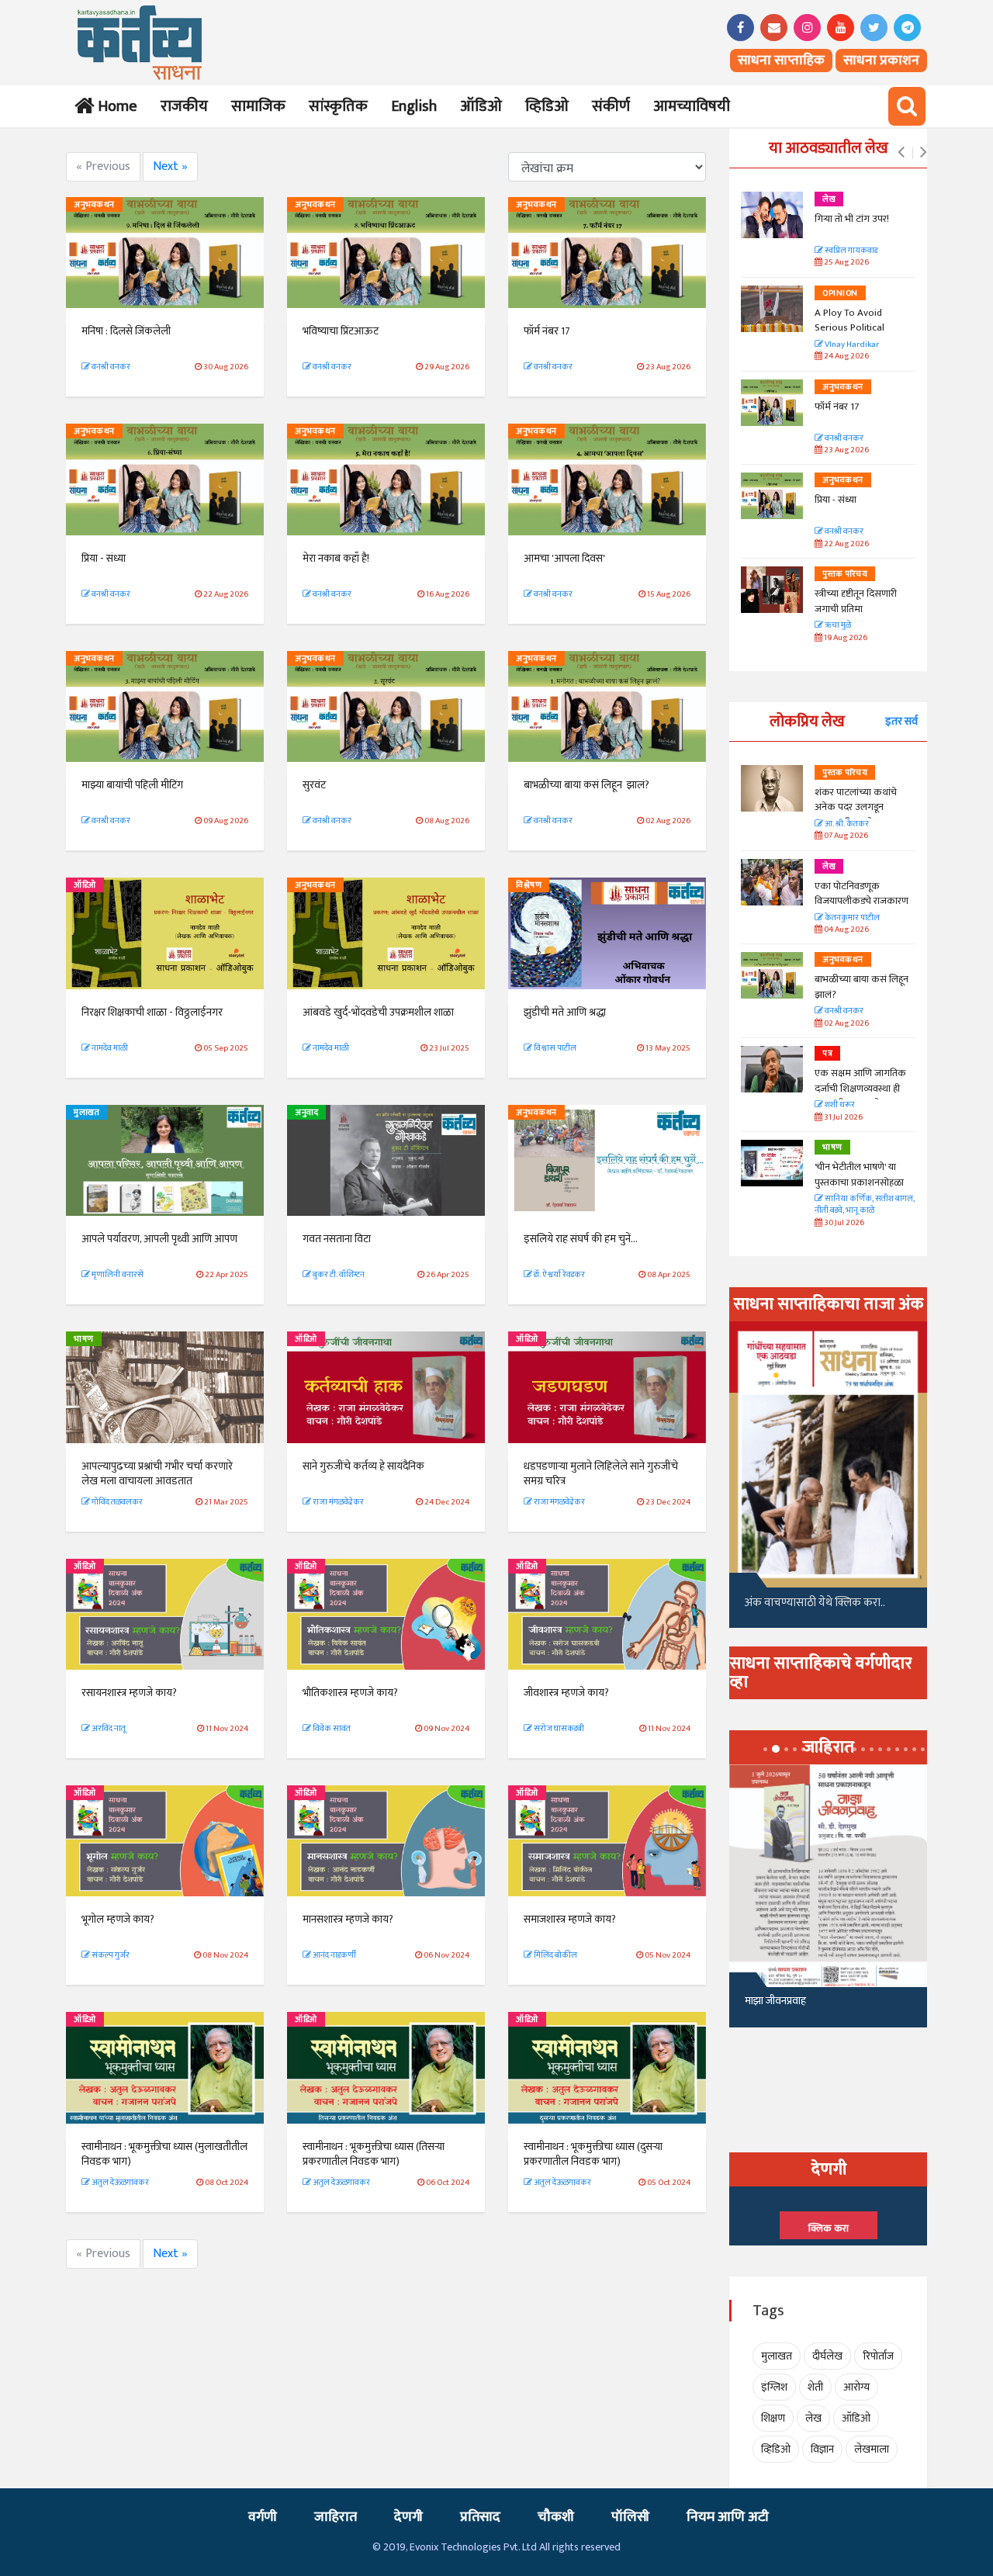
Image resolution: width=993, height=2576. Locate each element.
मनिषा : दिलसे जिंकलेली (126, 331)
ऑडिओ (481, 106)
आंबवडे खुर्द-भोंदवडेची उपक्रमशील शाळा (378, 1012)
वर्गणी (263, 2517)
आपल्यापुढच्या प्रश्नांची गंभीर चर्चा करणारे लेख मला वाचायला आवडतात (157, 1474)
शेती (815, 2387)
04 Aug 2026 (846, 930)
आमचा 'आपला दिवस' (564, 558)
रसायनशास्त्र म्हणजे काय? (129, 1693)
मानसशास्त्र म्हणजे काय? (348, 1919)
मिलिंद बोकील (555, 1955)
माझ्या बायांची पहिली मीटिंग (132, 785)
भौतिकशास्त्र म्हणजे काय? (350, 1693)
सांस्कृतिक (338, 106)
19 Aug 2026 (845, 638)
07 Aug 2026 (845, 836)
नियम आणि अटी (728, 2517)
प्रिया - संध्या (104, 558)
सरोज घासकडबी (558, 1729)
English (414, 106)
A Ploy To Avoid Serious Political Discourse (849, 328)
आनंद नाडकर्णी (334, 1955)
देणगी (408, 2517)
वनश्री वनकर (110, 367)
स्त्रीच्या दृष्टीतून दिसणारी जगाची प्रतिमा (856, 601)
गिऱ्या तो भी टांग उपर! (852, 219)
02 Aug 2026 (846, 1024)
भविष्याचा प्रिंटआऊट (341, 331)
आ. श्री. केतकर (846, 824)
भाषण (84, 1339)
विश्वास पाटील (554, 1048)
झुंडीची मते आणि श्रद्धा (565, 1012)
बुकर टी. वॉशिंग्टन (338, 1275)
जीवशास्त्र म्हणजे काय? (566, 1693)
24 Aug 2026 (846, 357)
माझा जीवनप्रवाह (775, 2001)
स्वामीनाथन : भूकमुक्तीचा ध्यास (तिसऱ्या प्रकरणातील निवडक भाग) (374, 2154)
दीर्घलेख (827, 2356)
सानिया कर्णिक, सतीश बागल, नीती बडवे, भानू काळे (865, 1205)
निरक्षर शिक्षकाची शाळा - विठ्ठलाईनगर (152, 1012)
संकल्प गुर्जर (110, 1955)
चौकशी (556, 2517)
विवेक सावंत (331, 1729)
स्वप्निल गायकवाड (850, 251)
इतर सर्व (901, 721)
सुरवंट (314, 785)
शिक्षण (773, 2418)
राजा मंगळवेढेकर (337, 1502)
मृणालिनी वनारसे (117, 1275)
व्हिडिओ (547, 106)
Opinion (840, 293)
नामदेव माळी (109, 1048)
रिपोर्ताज (878, 2356)
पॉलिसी (630, 2517)
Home (114, 106)
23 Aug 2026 (846, 450)
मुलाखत (86, 1113)
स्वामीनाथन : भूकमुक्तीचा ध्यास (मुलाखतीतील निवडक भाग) (164, 2154)
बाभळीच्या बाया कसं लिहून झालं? (588, 785)
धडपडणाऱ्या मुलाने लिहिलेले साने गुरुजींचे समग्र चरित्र (601, 1474)
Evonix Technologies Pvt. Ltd (473, 2547)
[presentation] (901, 153)
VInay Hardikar (851, 345)
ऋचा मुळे (837, 626)
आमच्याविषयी (692, 106)
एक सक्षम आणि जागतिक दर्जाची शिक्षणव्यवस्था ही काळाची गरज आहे (860, 1088)
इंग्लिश (774, 2387)
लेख (829, 199)
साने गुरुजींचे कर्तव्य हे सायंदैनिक (363, 1466)
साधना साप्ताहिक (781, 61)
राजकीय (184, 106)
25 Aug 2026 (846, 263)
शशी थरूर (839, 1105)
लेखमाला (872, 2449)
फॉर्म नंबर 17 (548, 331)
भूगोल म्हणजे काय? (118, 1919)
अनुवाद (306, 1113)
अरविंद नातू (108, 1729)
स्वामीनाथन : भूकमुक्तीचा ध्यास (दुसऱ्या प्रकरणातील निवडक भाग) (593, 2154)
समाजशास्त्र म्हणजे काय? (570, 1919)
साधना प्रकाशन (881, 61)
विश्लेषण (529, 885)
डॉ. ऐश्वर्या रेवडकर (559, 1275)
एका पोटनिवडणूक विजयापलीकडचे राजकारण (862, 894)
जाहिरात (336, 2517)
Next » (170, 166)
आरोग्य (856, 2387)
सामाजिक (258, 106)
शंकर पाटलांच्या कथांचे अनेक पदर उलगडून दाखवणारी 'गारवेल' (856, 807)
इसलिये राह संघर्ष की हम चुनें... (581, 1239)
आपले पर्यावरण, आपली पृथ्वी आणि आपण (159, 1239)
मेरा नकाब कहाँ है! (336, 558)
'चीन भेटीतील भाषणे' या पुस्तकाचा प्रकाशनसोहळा (859, 1175)
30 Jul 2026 (843, 1223)
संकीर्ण (611, 106)
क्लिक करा (829, 2228)
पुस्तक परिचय (845, 574)
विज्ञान (822, 2449)
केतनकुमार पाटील (851, 918)
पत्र (827, 1054)
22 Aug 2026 (846, 544)
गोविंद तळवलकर (116, 1502)
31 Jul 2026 (842, 1118)
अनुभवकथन (94, 205)
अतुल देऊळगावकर (119, 2183)
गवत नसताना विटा (337, 1239)
